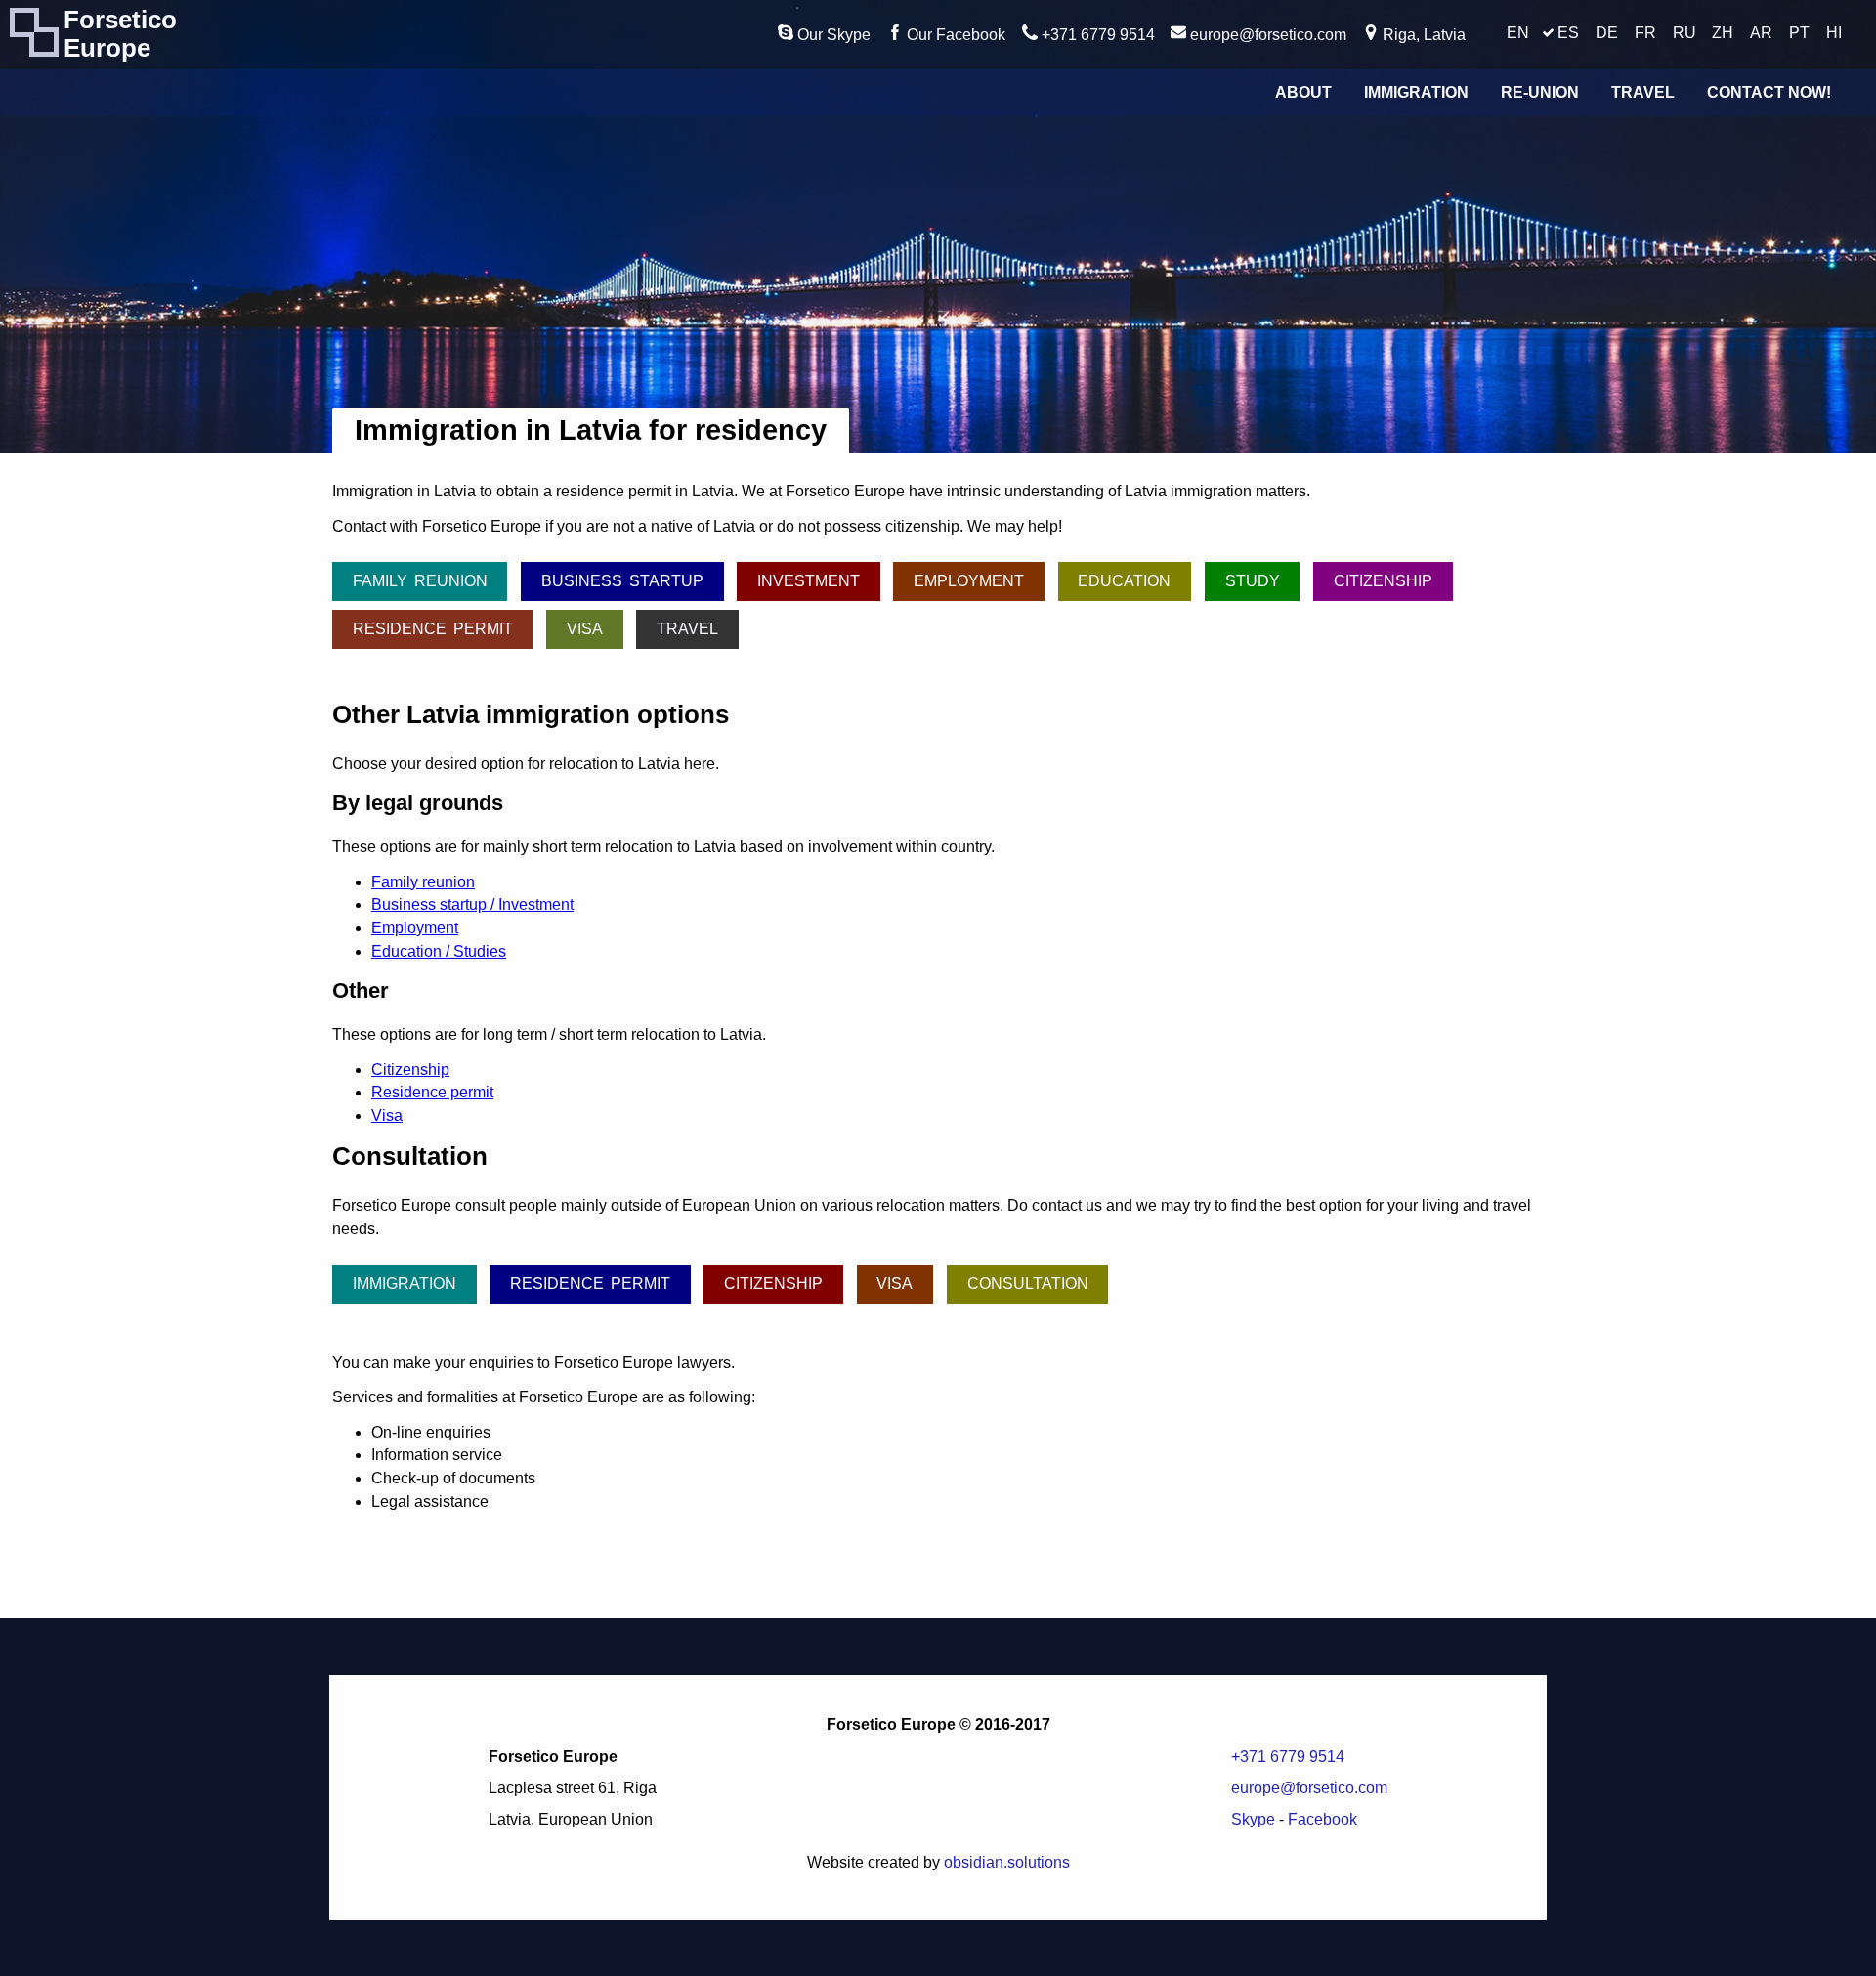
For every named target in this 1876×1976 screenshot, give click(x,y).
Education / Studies (439, 951)
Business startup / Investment (472, 904)
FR (1645, 33)
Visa (585, 629)
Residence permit (433, 629)
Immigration (1416, 92)
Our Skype (832, 35)
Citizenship (1383, 581)
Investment (809, 581)
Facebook (1322, 1819)
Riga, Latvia (1422, 35)
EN (1518, 33)
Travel (1643, 92)
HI (1834, 33)
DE (1607, 33)
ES (1568, 33)
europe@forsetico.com (1266, 35)
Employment (969, 581)
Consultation (1028, 1284)
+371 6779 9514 (1096, 35)
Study (1253, 581)
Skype (1253, 1819)
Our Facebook (954, 35)
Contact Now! (1769, 92)
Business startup (622, 581)
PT (1799, 33)
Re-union (1540, 92)
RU (1684, 33)
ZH (1723, 33)
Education (1124, 581)
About (1303, 92)
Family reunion (420, 581)
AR (1761, 33)
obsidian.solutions (1007, 1862)
